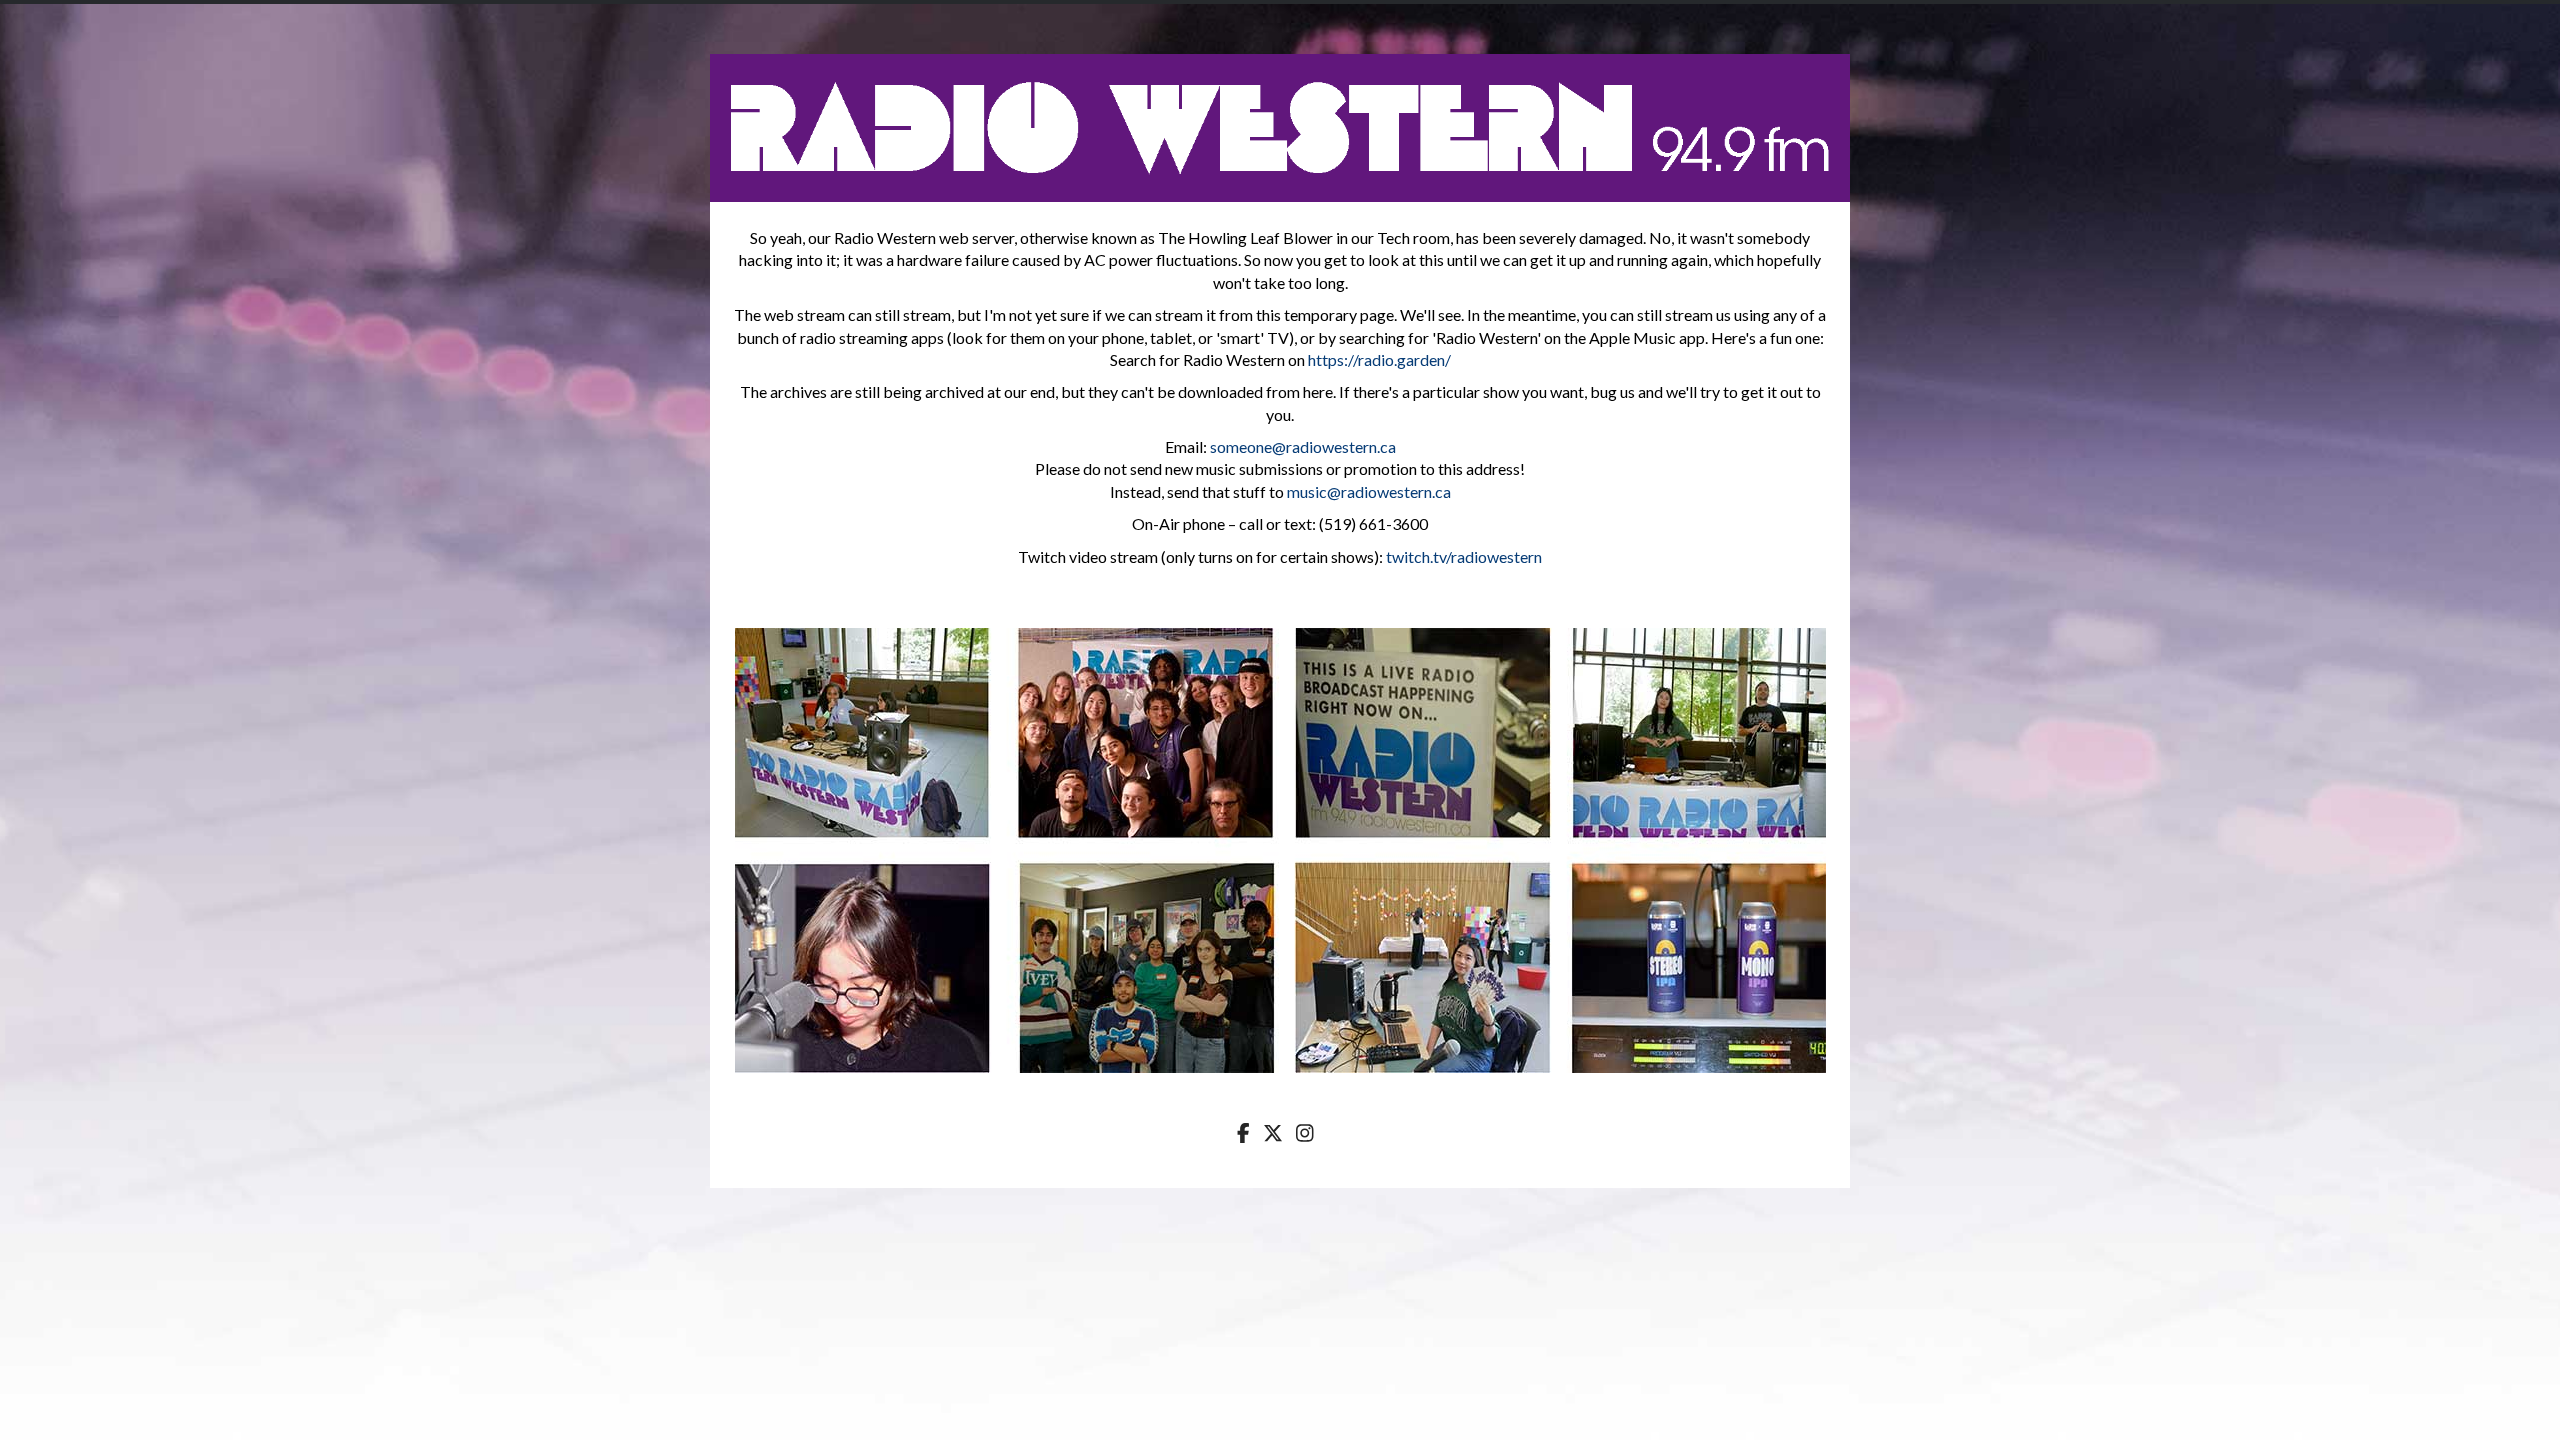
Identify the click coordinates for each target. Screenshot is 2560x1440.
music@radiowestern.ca (1369, 491)
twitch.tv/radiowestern (1464, 556)
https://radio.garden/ (1379, 359)
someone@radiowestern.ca (1303, 446)
